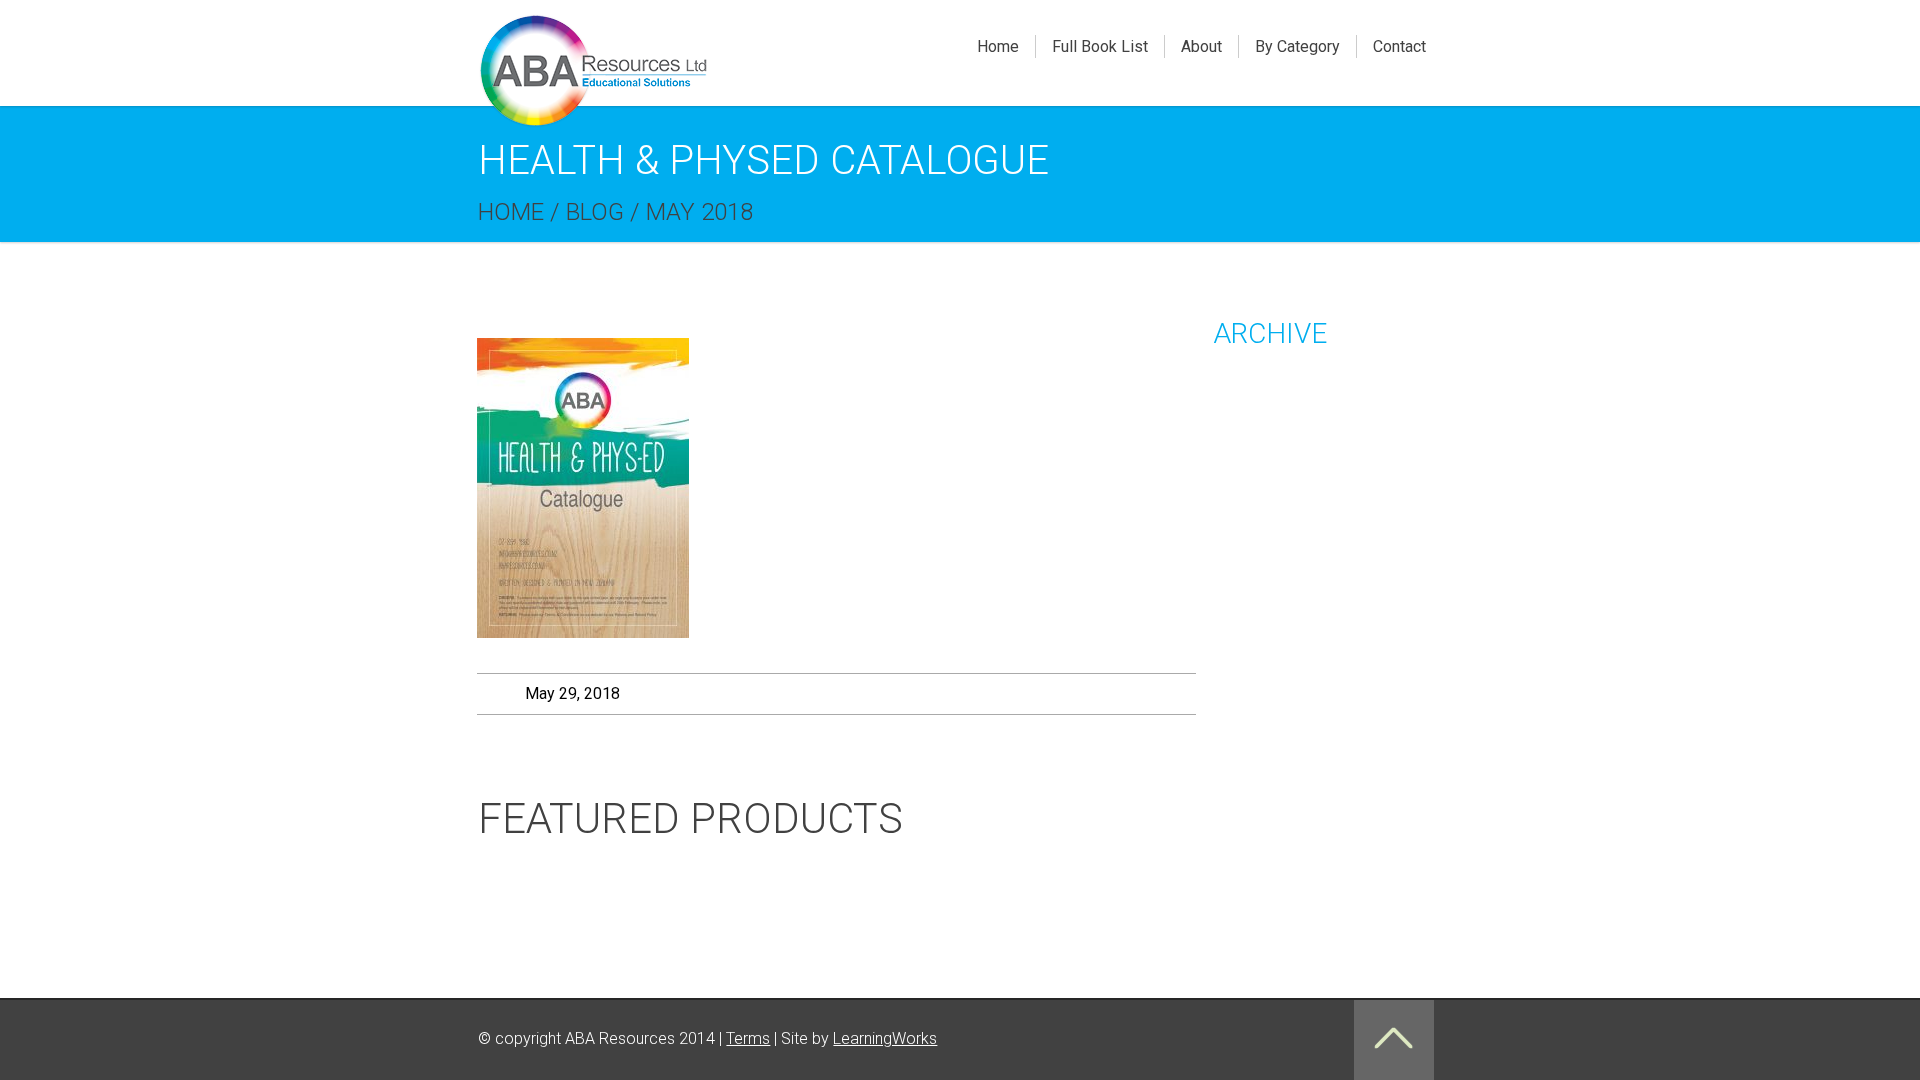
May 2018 (699, 212)
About (1201, 46)
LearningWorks (885, 1038)
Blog (595, 212)
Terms (748, 1038)
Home (998, 46)
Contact (1399, 46)
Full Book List (1100, 46)
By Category (1297, 46)
